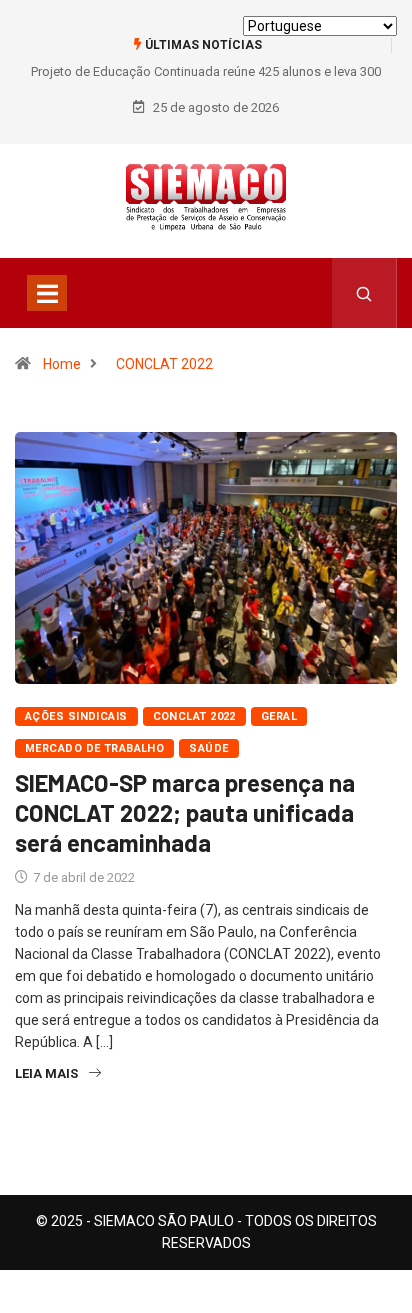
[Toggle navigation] (47, 293)
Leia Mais (46, 1073)
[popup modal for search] (364, 293)
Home (62, 364)
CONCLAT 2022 (164, 364)
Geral (279, 716)
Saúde (208, 748)
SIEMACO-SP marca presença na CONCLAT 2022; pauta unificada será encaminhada (185, 812)
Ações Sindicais (76, 716)
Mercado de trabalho (94, 748)
